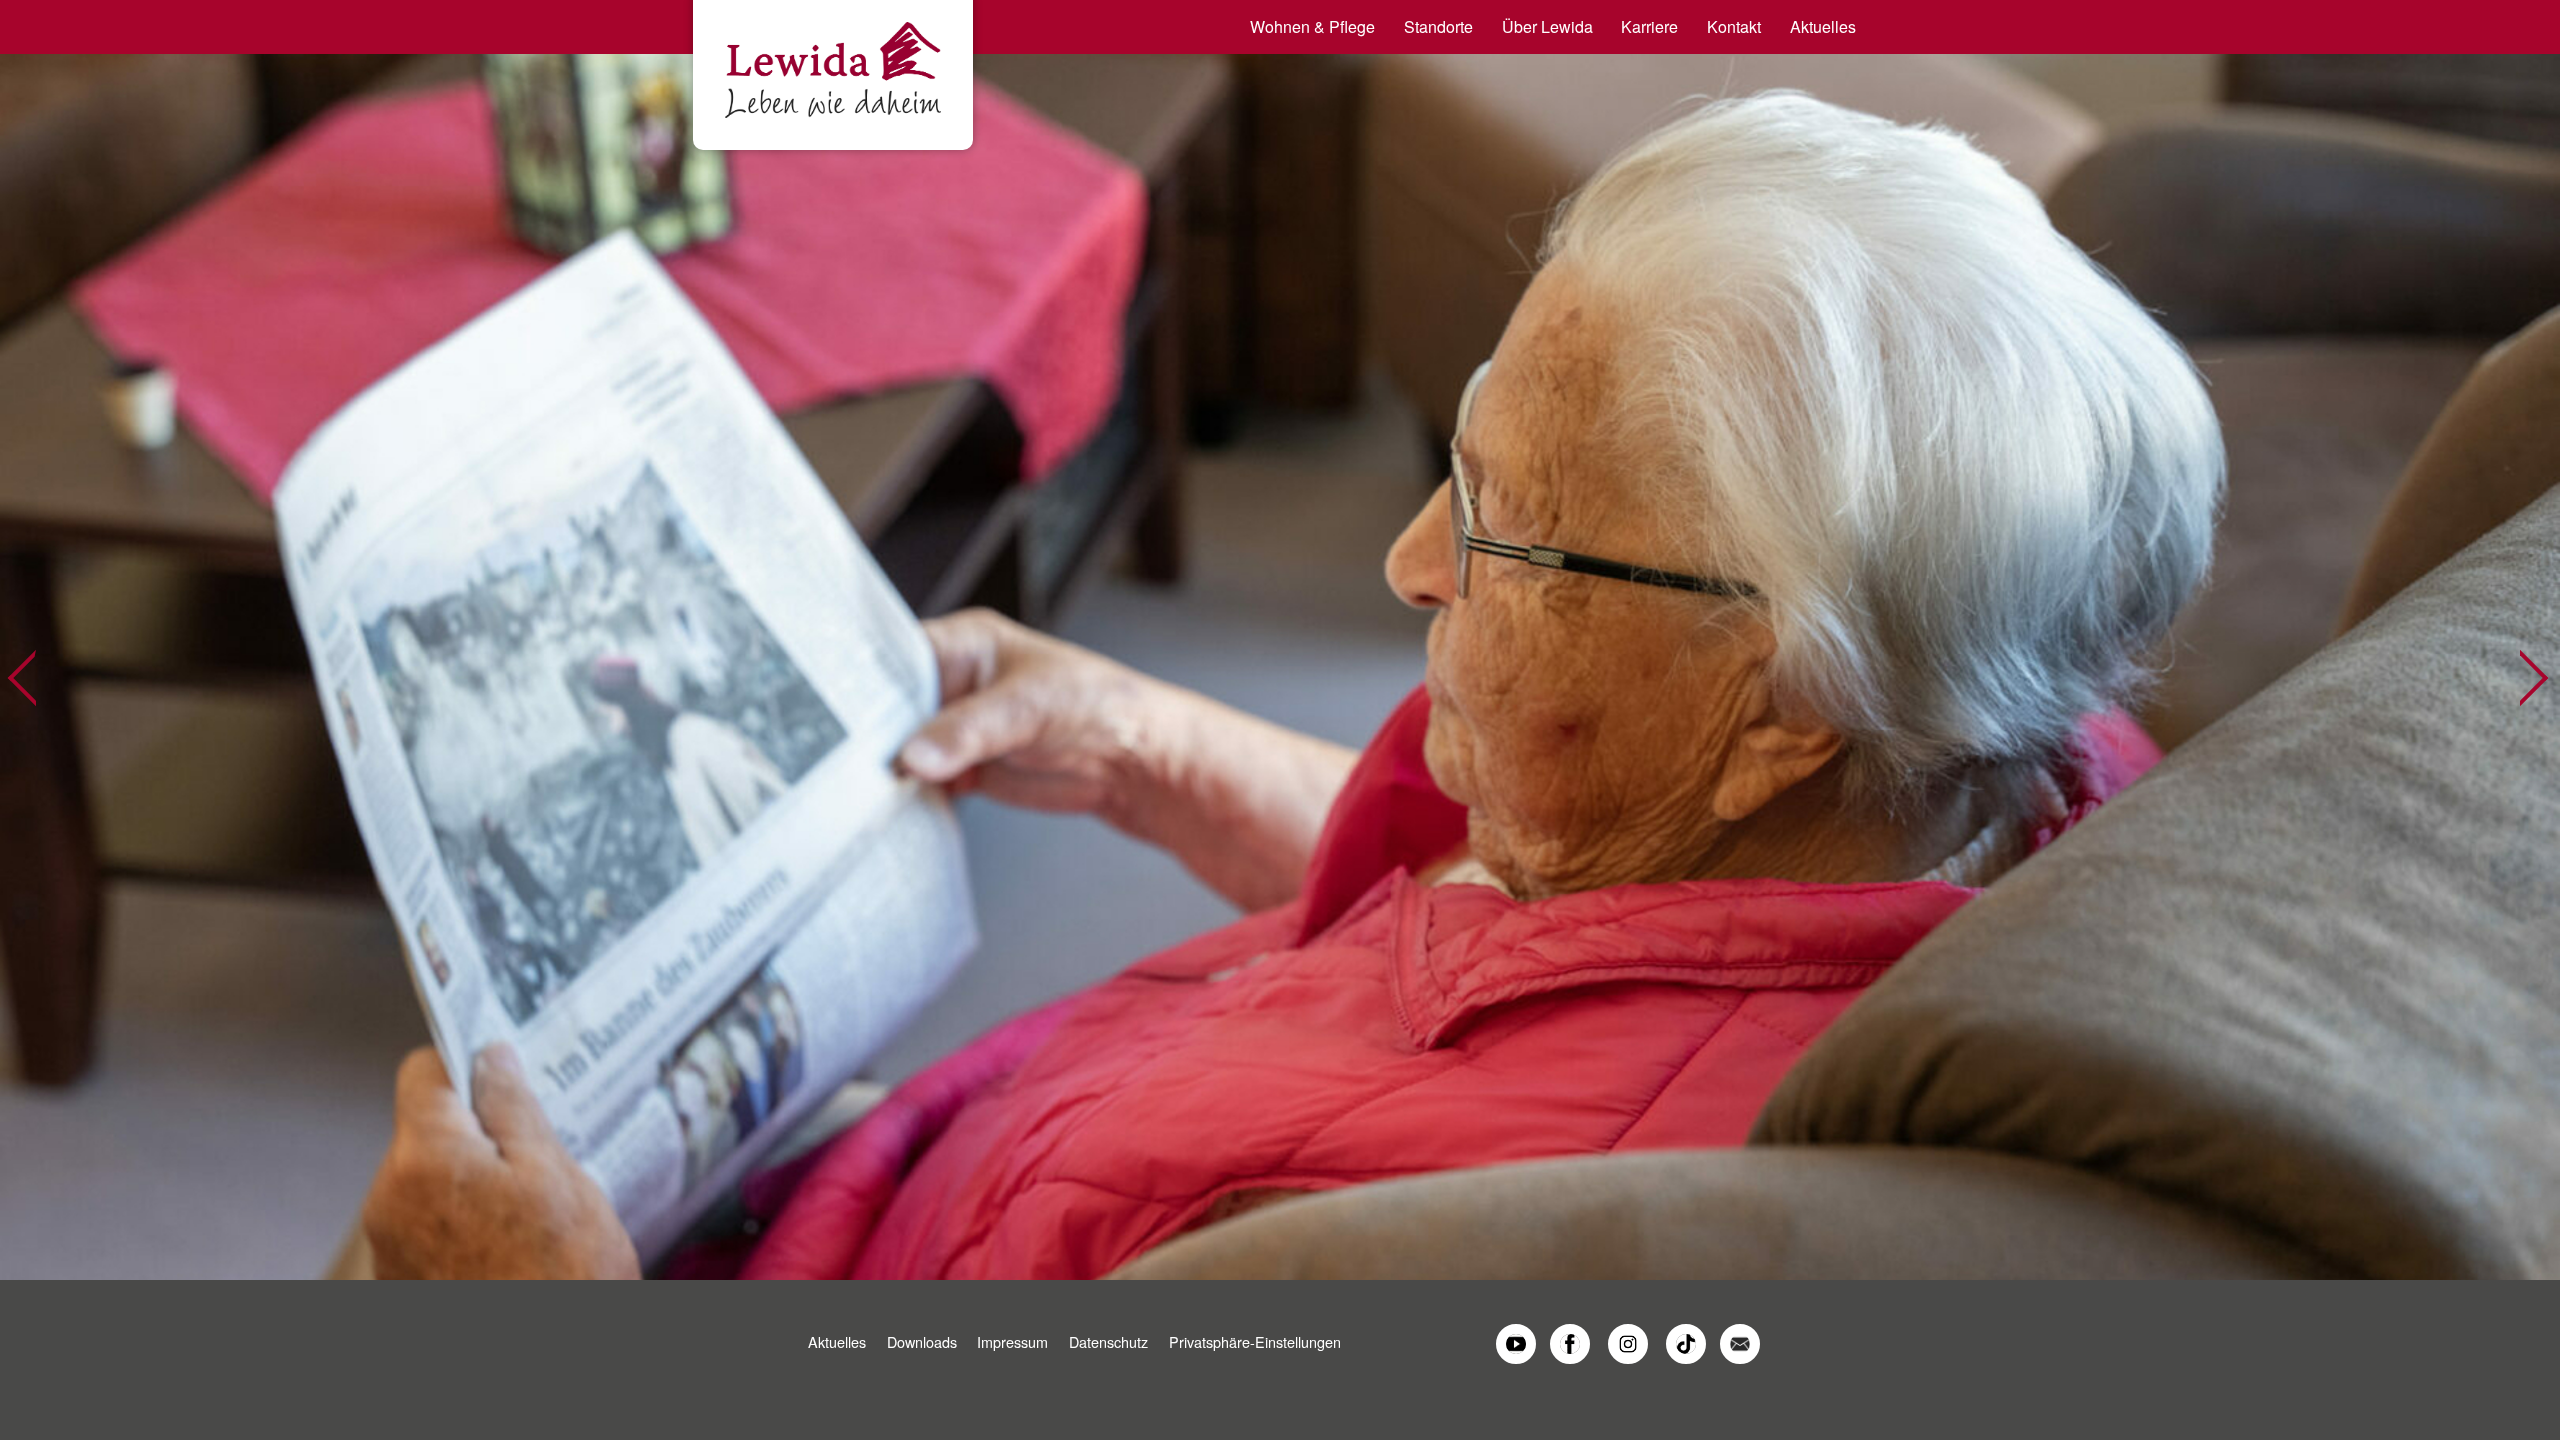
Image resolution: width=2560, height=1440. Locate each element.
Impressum (1012, 1341)
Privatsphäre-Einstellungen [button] (1255, 1341)
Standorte (1438, 26)
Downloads (922, 1341)
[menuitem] (1306, 27)
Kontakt (1734, 26)
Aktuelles (1823, 26)
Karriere (1649, 26)
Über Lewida (1547, 26)
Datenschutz (1108, 1341)
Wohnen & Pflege (1312, 26)
